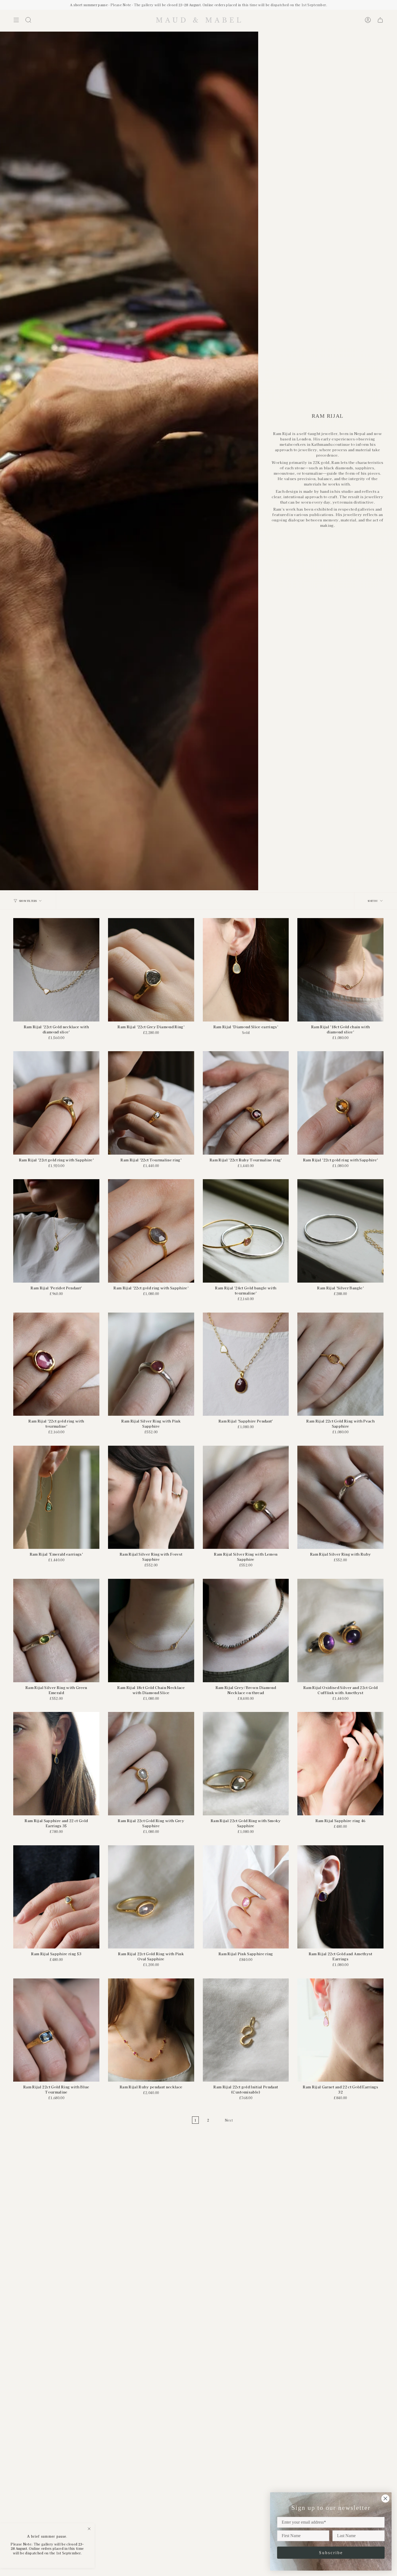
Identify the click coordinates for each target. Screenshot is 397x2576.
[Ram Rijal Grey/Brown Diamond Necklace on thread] (246, 1631)
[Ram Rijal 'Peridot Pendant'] (56, 1231)
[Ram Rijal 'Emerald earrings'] (56, 1497)
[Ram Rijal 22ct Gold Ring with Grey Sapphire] (151, 1764)
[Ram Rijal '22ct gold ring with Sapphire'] (56, 1103)
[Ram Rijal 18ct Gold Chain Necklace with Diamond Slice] (151, 1631)
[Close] (89, 2529)
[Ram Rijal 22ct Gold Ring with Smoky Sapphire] (246, 1764)
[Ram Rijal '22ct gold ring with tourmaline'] (56, 1364)
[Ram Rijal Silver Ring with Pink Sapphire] (151, 1364)
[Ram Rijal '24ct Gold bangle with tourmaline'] (246, 1231)
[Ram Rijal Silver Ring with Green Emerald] (56, 1631)
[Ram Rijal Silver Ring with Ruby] (340, 1497)
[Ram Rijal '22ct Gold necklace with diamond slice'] (56, 970)
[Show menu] (16, 20)
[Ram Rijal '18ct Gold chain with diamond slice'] (340, 970)
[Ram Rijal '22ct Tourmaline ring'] (151, 1103)
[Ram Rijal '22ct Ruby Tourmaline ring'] (246, 1103)
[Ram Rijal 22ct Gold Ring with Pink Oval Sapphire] (151, 1897)
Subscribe (331, 2553)
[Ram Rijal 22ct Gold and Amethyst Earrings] (340, 1897)
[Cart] (380, 20)
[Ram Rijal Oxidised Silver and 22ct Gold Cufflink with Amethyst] (340, 1631)
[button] (28, 20)
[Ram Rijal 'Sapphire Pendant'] (246, 1364)
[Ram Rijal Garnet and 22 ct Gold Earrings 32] (340, 2030)
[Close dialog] (385, 2499)
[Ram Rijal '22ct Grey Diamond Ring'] (151, 970)
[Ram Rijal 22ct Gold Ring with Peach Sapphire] (340, 1364)
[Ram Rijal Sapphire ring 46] (340, 1764)
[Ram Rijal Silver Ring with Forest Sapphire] (151, 1497)
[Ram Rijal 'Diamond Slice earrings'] (246, 970)
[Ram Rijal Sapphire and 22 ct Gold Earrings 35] (56, 1764)
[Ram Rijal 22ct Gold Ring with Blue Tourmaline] (56, 2030)
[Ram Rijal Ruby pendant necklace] (151, 2030)
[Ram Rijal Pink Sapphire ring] (246, 1897)
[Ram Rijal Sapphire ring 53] (56, 1897)
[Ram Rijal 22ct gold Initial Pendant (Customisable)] (246, 2030)
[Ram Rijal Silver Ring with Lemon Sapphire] (246, 1497)
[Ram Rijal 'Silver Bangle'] (340, 1231)
